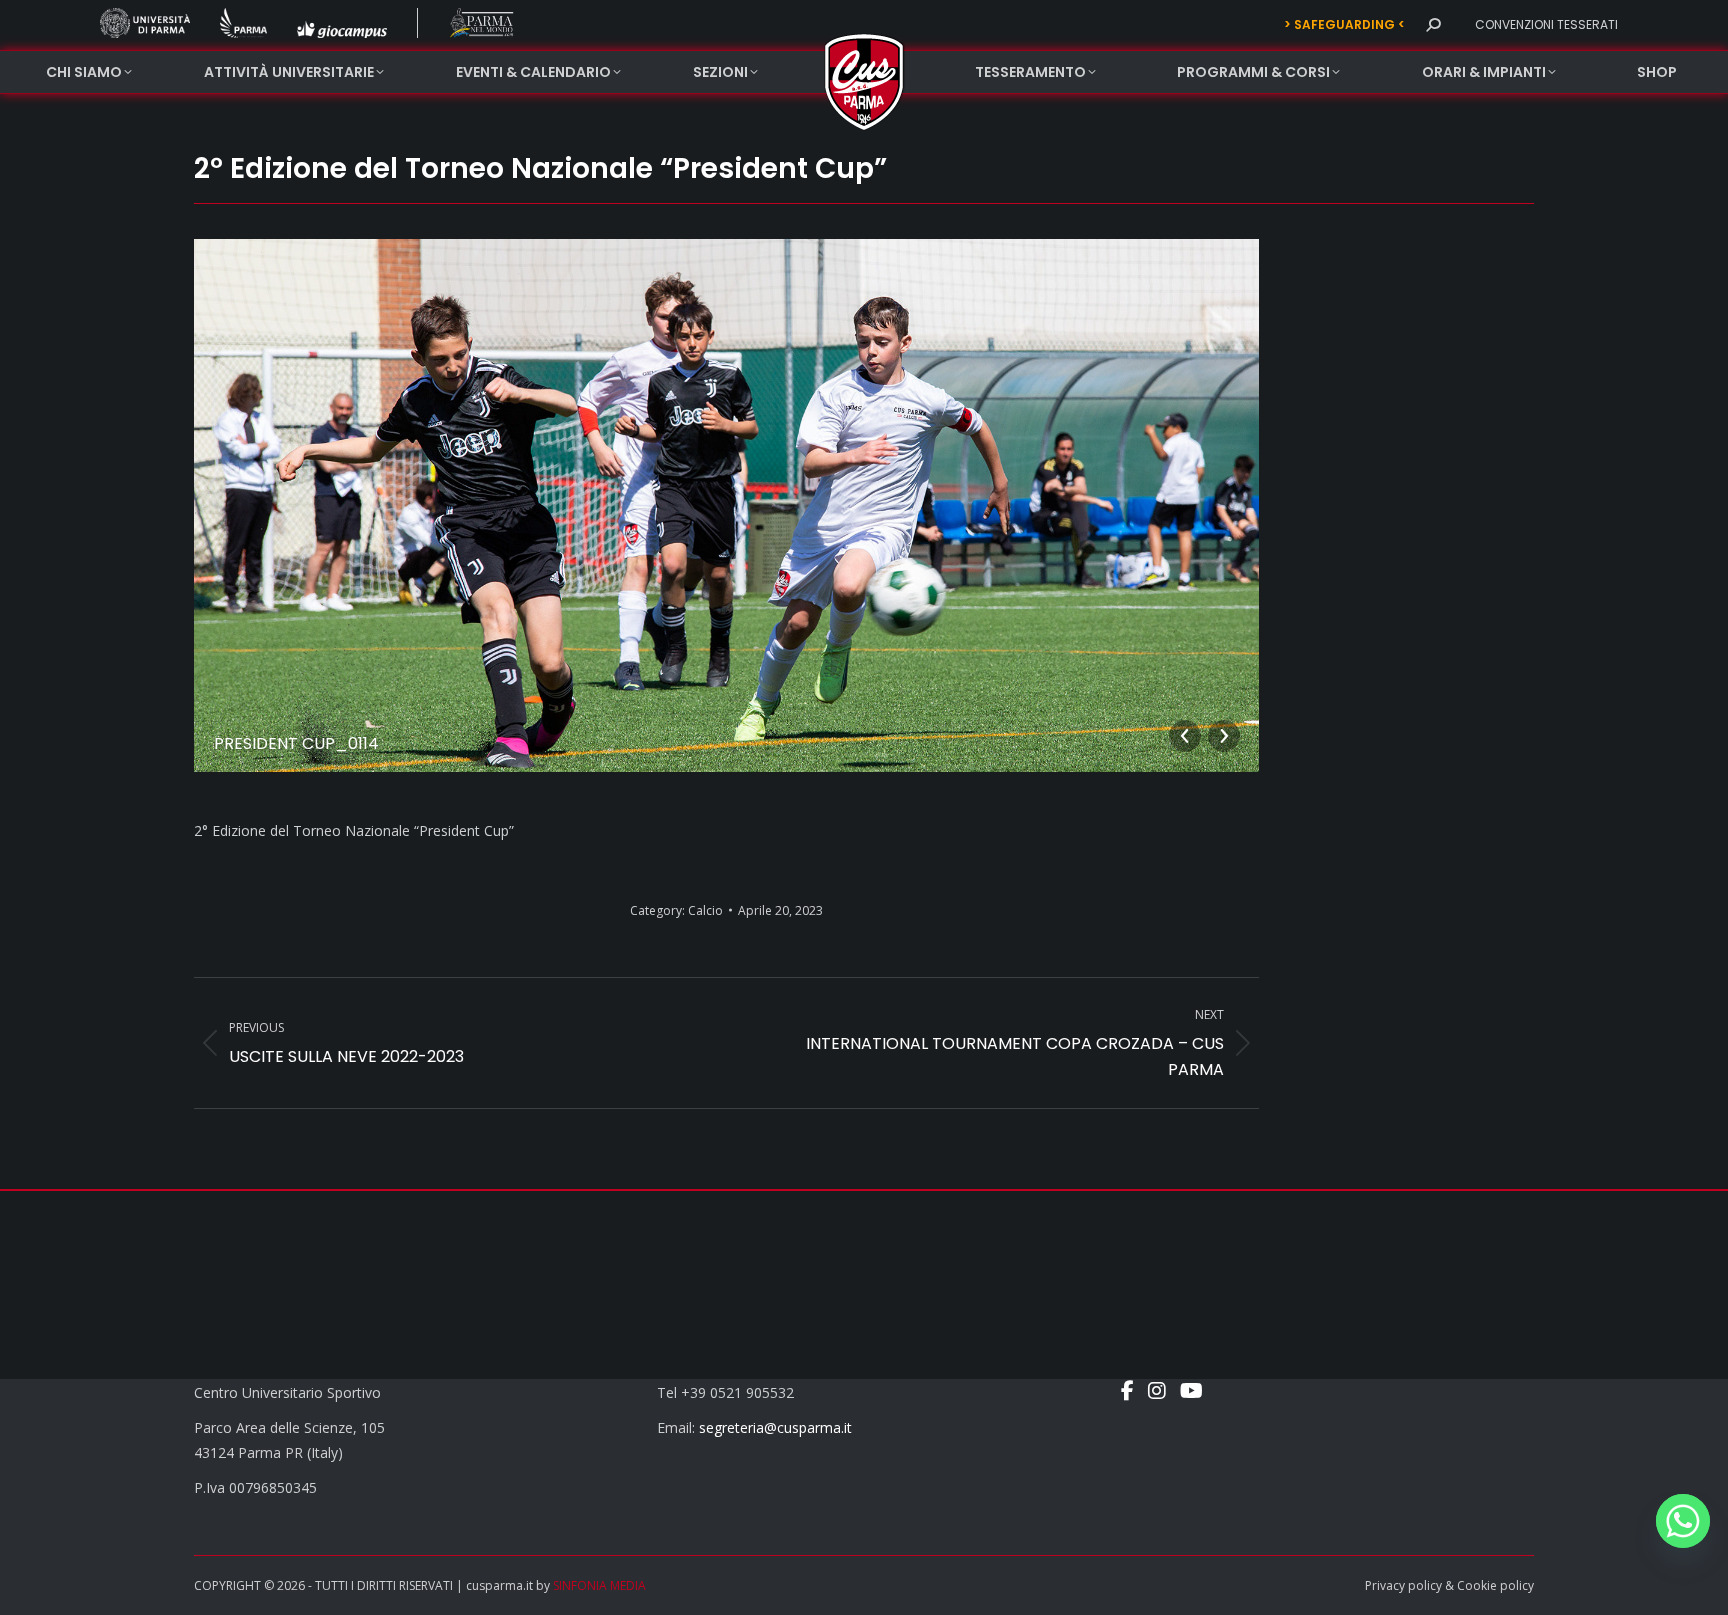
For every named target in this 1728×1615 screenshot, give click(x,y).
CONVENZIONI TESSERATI (1546, 24)
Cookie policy (1495, 1585)
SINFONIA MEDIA (599, 1585)
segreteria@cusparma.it (775, 1427)
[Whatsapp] (1683, 1521)
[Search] (1433, 25)
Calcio (705, 910)
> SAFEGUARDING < (1344, 24)
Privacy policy (1403, 1585)
